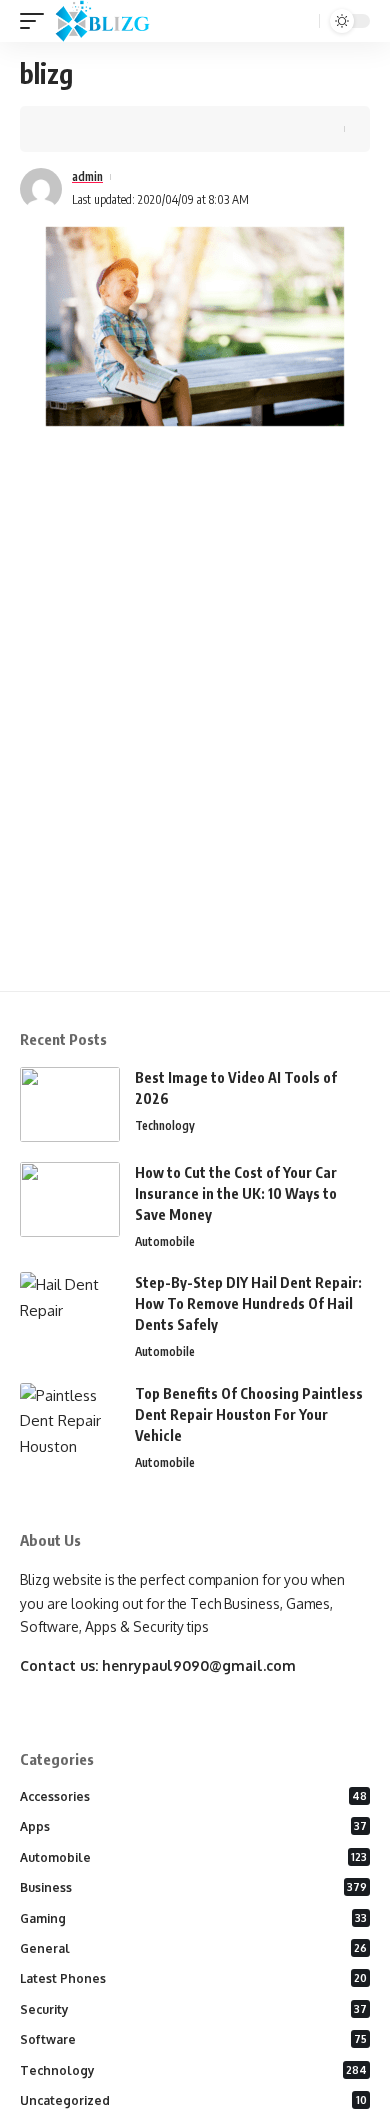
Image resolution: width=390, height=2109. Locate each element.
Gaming (193, 1918)
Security (193, 2009)
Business (193, 1887)
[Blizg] (117, 21)
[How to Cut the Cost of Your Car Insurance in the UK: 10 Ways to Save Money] (70, 1199)
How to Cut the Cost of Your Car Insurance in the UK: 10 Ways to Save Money (236, 1193)
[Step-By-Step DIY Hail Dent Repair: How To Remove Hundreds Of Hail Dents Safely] (70, 1309)
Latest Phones (193, 1978)
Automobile (165, 1241)
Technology (165, 1125)
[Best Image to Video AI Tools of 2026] (70, 1104)
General (193, 1948)
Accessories (193, 1796)
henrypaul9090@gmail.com (199, 1665)
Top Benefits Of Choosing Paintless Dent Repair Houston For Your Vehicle (249, 1414)
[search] (302, 21)
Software (193, 2039)
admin (87, 176)
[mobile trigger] (37, 21)
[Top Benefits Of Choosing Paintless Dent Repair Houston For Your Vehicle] (70, 1420)
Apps (193, 1826)
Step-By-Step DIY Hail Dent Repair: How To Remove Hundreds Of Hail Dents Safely (248, 1303)
